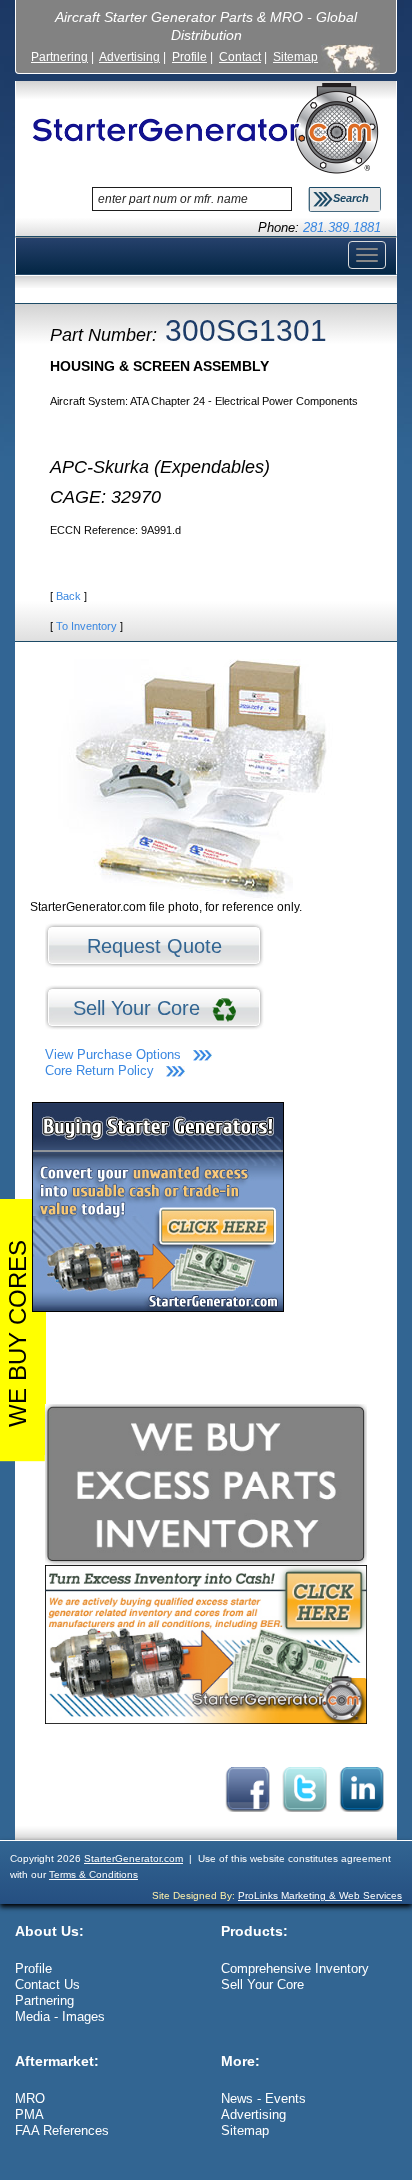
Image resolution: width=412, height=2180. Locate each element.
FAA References (62, 2130)
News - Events (263, 2098)
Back (68, 596)
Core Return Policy (99, 1070)
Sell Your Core (142, 1008)
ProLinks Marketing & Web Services (320, 1895)
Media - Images (60, 2016)
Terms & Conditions (93, 1874)
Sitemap (295, 56)
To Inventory (86, 626)
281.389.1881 (342, 227)
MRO (30, 2098)
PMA (29, 2114)
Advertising (129, 56)
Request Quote (154, 946)
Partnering (59, 56)
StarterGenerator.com (133, 1858)
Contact (240, 56)
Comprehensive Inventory (295, 1968)
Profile (189, 56)
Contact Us (47, 1984)
